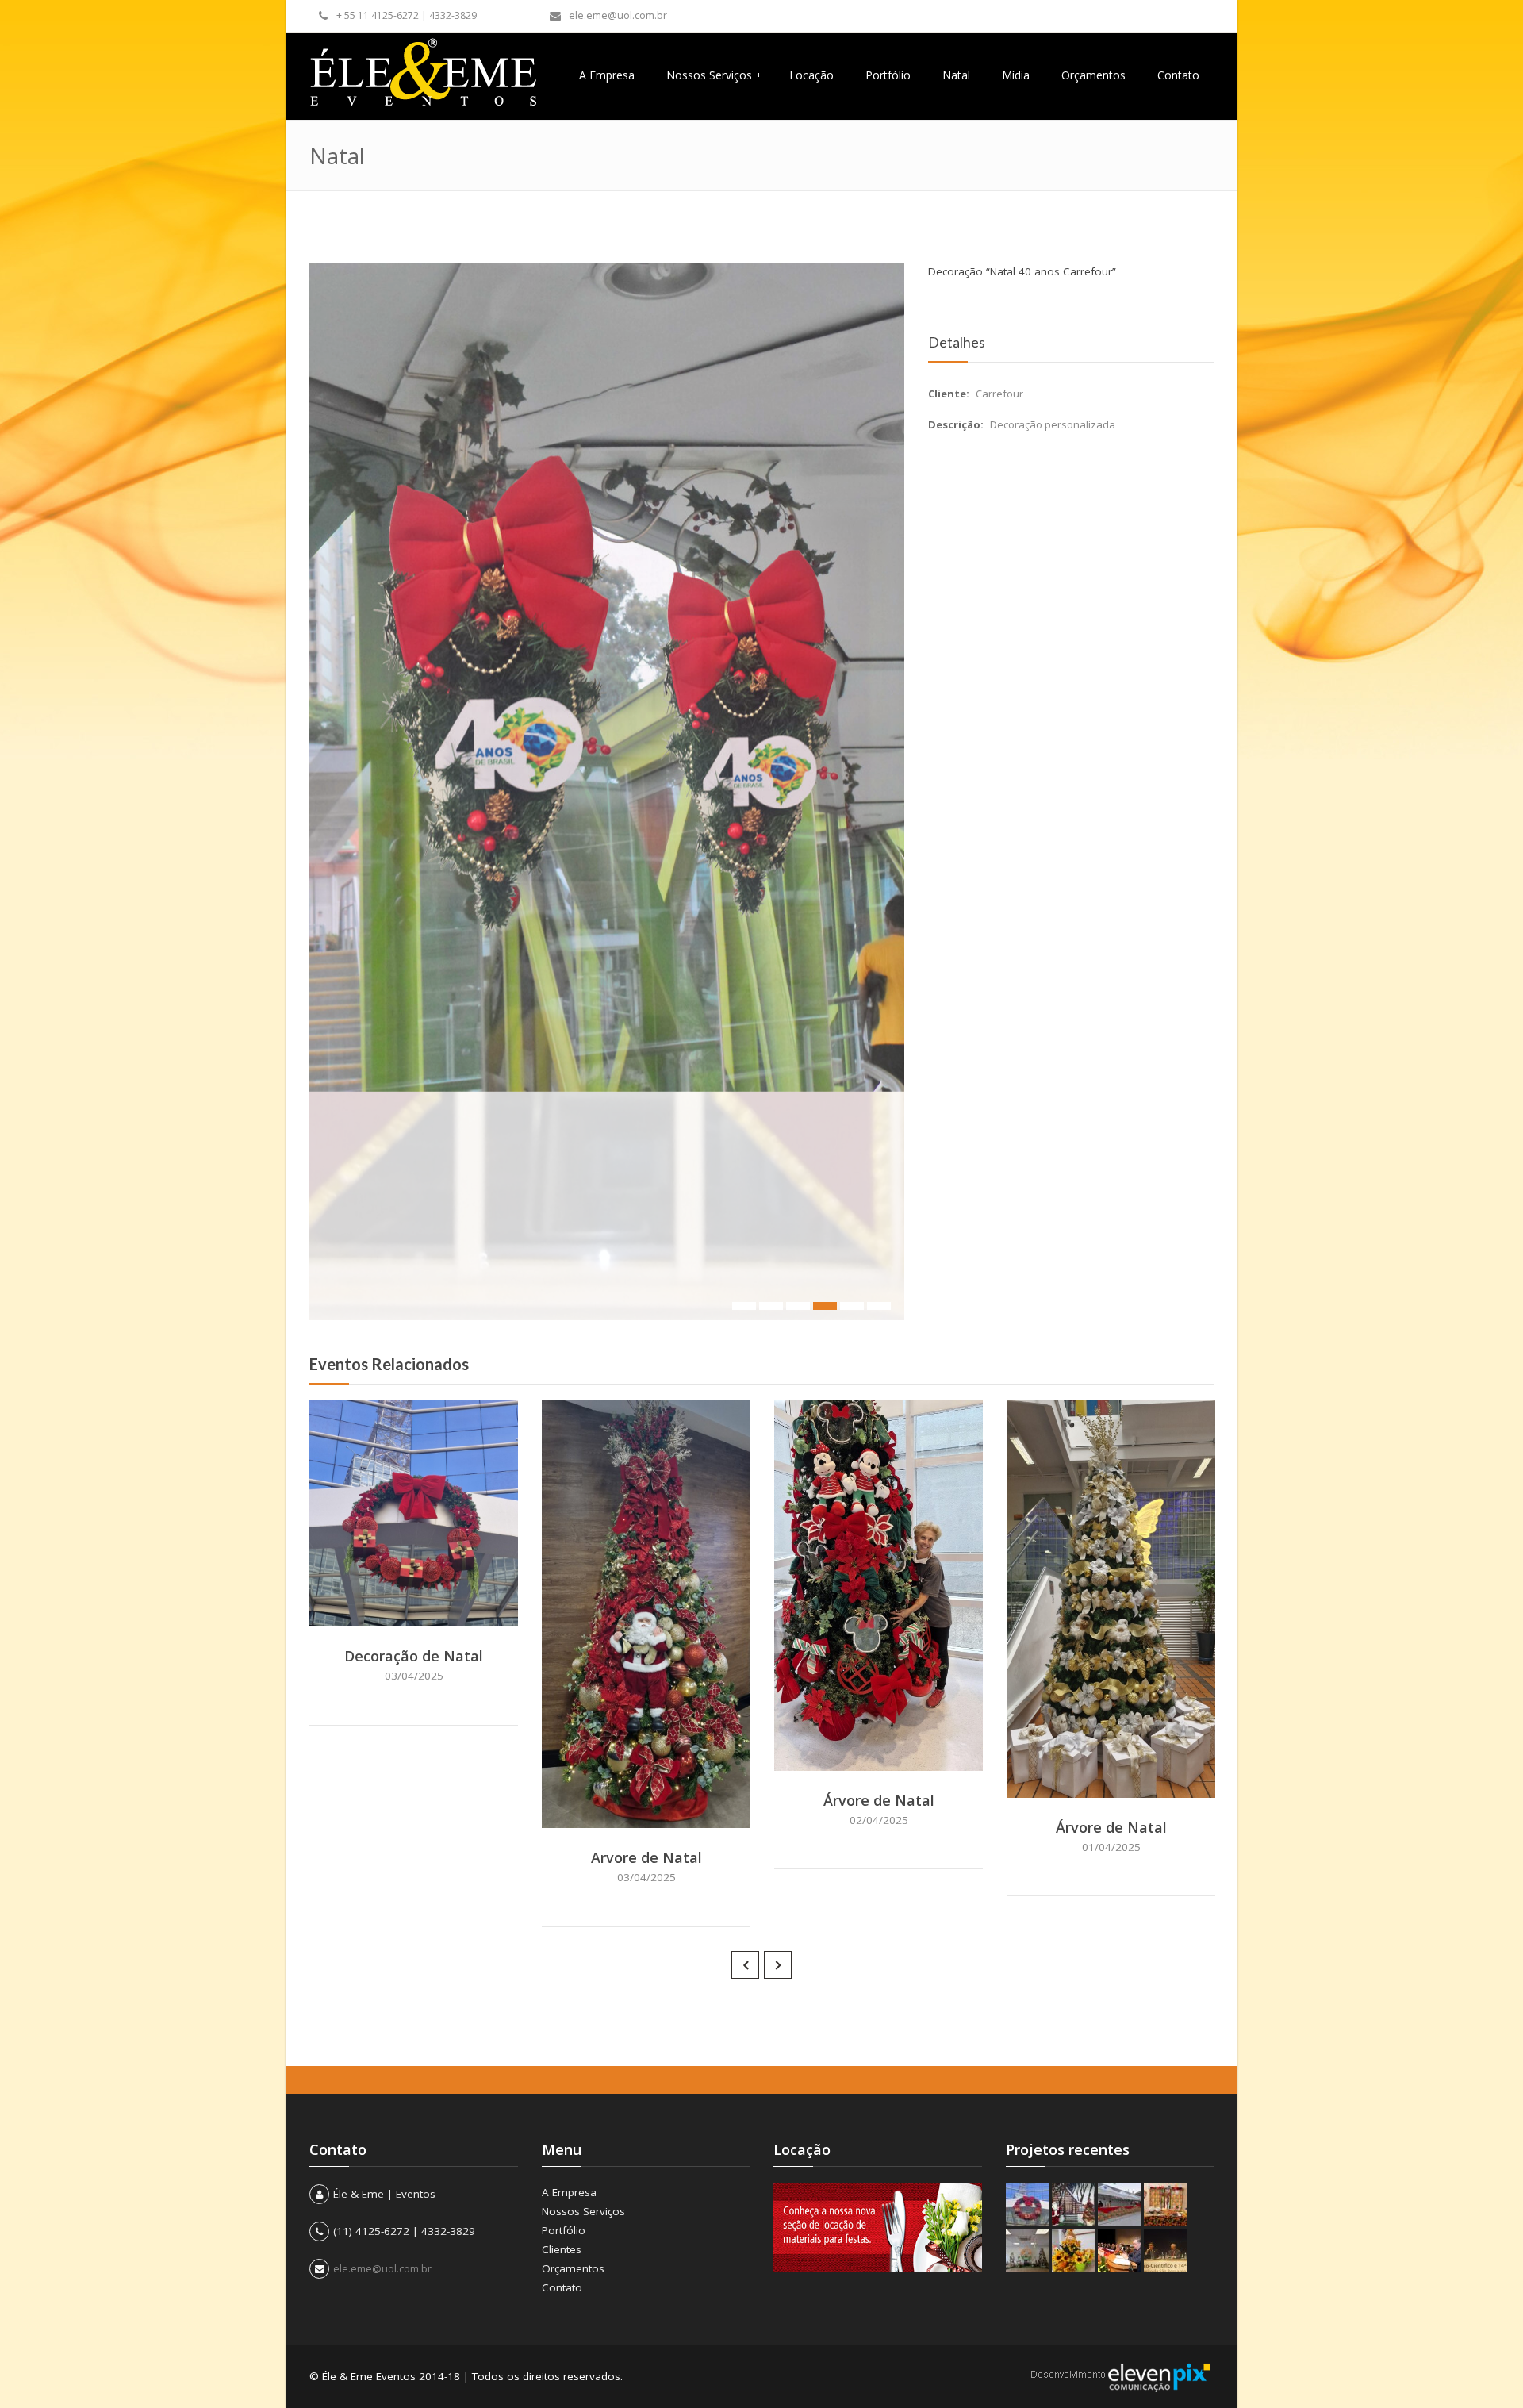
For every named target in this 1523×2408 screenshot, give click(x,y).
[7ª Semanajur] (1120, 2251)
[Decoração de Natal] (435, 1611)
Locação (811, 75)
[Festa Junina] (1120, 2204)
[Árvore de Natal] (900, 1755)
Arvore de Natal (646, 1857)
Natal (956, 75)
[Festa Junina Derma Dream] (1166, 2204)
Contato (1178, 75)
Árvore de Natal (879, 1800)
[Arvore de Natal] (668, 1812)
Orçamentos (1093, 75)
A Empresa (607, 75)
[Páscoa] (1028, 2251)
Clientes (562, 2249)
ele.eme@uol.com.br (618, 15)
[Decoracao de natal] (1074, 2204)
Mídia (1016, 75)
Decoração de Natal (414, 1656)
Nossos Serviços (714, 75)
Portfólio (888, 75)
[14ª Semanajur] (1166, 2251)
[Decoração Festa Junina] (1074, 2251)
